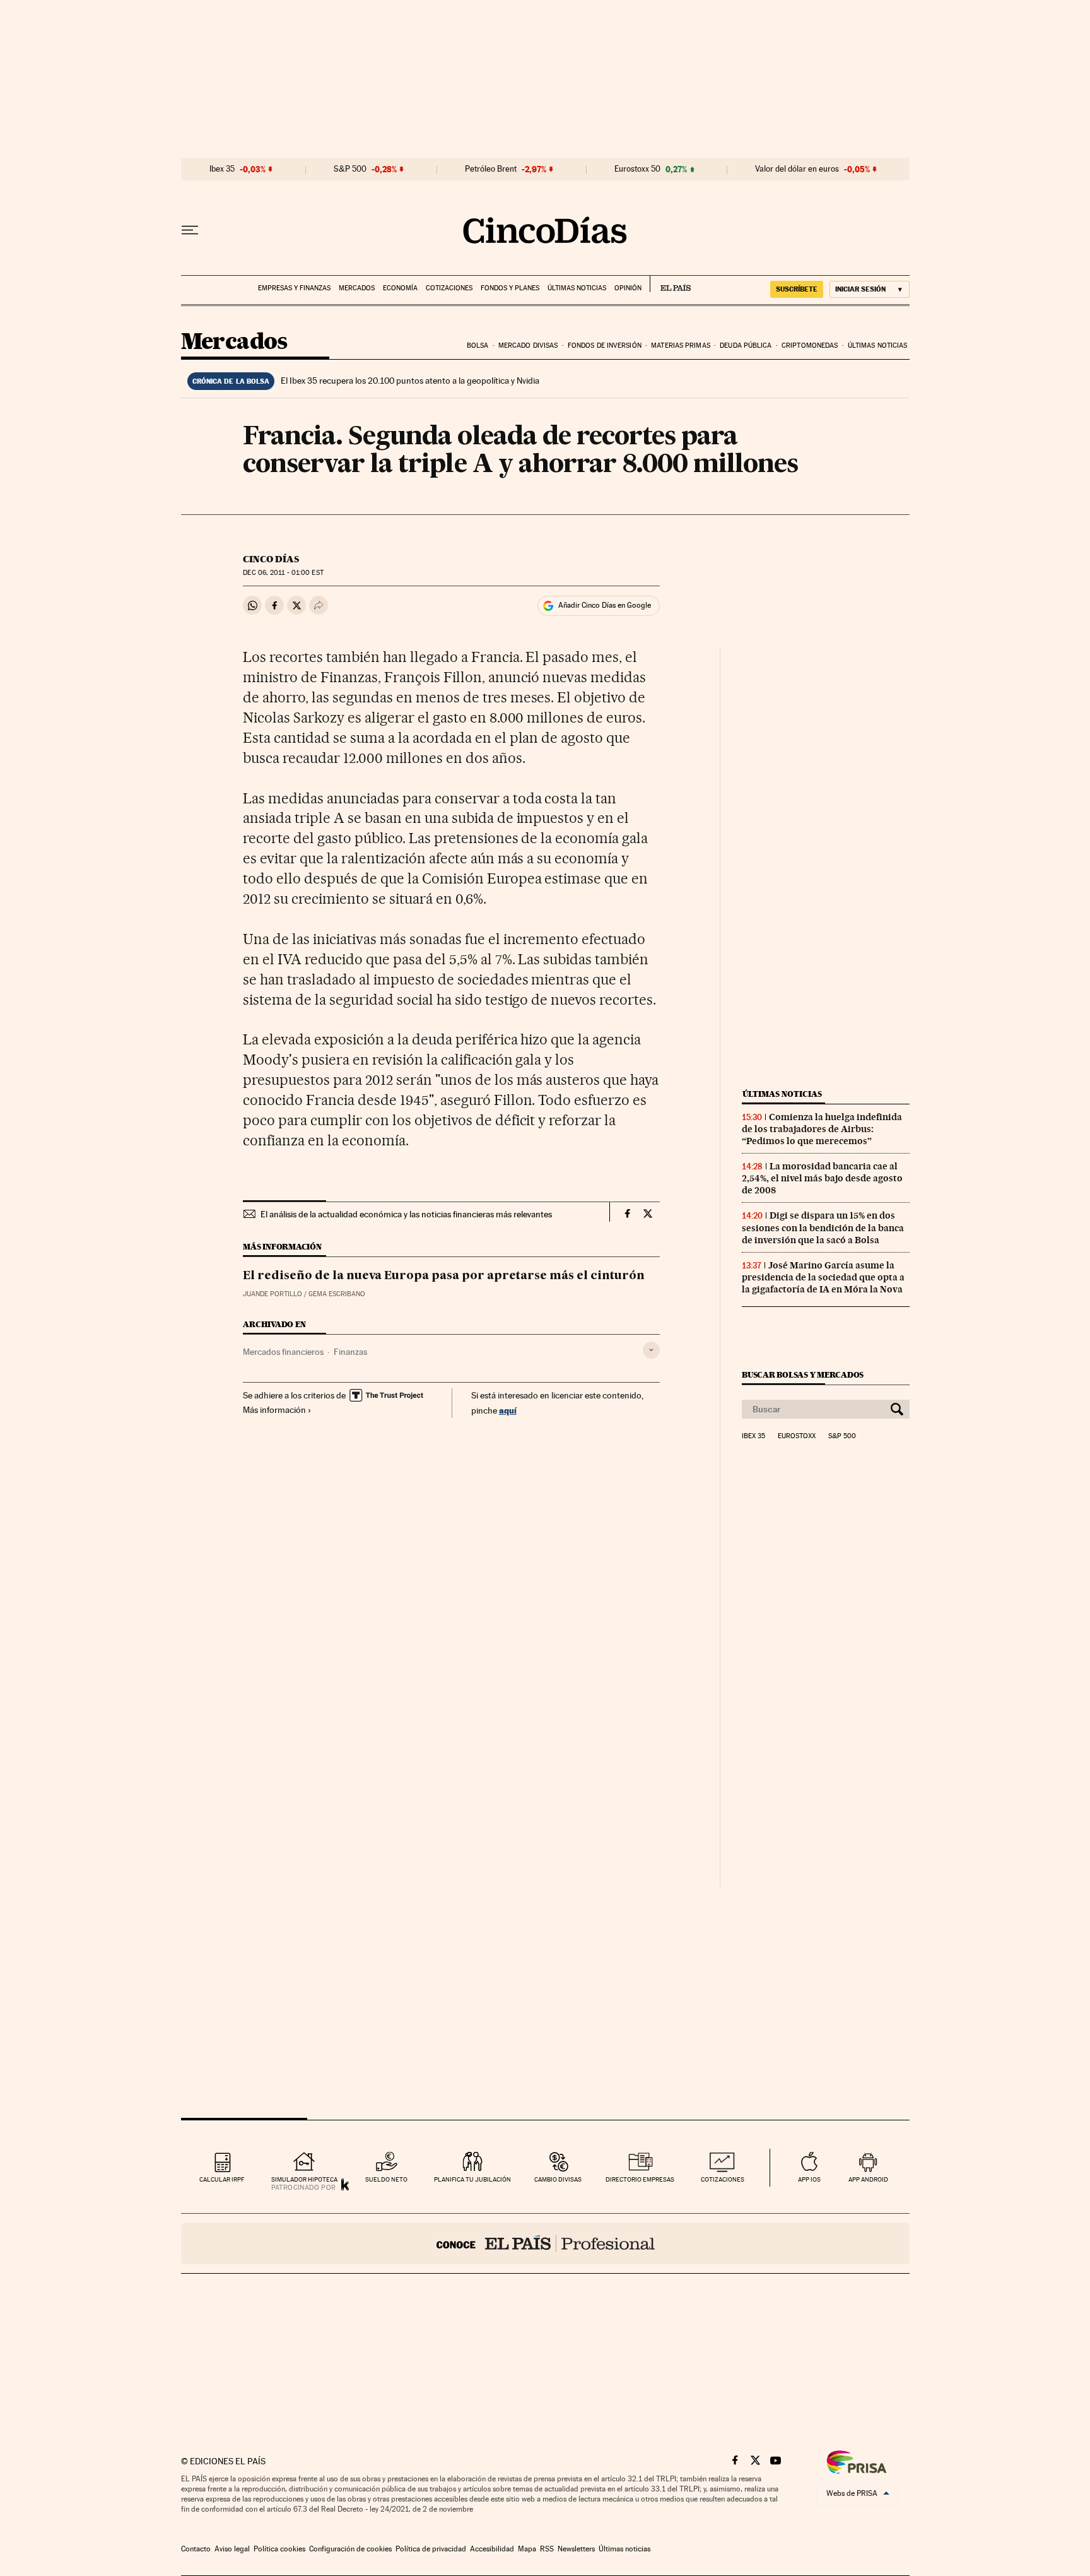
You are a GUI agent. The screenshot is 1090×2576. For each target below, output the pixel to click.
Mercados (357, 288)
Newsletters (576, 2549)
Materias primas (681, 346)
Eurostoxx (797, 1436)
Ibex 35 (222, 169)
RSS (547, 2549)
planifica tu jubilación (472, 2179)
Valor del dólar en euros (797, 169)
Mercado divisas (528, 346)
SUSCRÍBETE (797, 289)
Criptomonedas (810, 346)
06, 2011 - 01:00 (283, 573)
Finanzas (350, 1352)
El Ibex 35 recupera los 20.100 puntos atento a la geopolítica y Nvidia (410, 381)
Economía (400, 288)
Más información (274, 1410)
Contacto (196, 2549)
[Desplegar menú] (190, 230)
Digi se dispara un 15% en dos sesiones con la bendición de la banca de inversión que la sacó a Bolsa (823, 1227)
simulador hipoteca (304, 2179)
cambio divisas (558, 2179)
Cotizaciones (449, 288)
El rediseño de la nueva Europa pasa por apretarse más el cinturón (444, 1276)
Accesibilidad (492, 2549)
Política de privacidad (431, 2549)
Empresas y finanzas (294, 288)
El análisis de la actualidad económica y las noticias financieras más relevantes (406, 1214)
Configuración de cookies (350, 2549)
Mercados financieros (283, 1352)
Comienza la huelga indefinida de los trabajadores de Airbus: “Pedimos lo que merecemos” (822, 1129)
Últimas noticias (577, 288)
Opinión (628, 288)
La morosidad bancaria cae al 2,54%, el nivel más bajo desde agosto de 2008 (822, 1178)
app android (868, 2179)
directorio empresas (640, 2179)
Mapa (527, 2549)
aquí (508, 1410)
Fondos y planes (510, 288)
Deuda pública (746, 346)
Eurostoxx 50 (637, 169)
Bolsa (478, 346)
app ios (809, 2179)
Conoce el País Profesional (545, 2243)
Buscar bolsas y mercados (803, 1375)
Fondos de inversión (605, 346)
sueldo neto (386, 2179)
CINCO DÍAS (271, 559)
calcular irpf (222, 2179)
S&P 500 (350, 169)
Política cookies (279, 2549)
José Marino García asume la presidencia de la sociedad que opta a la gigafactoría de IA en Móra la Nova (823, 1277)
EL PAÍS (670, 284)
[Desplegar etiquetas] (651, 1350)
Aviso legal (232, 2549)
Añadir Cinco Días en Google (605, 605)
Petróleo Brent (491, 169)
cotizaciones (723, 2179)
